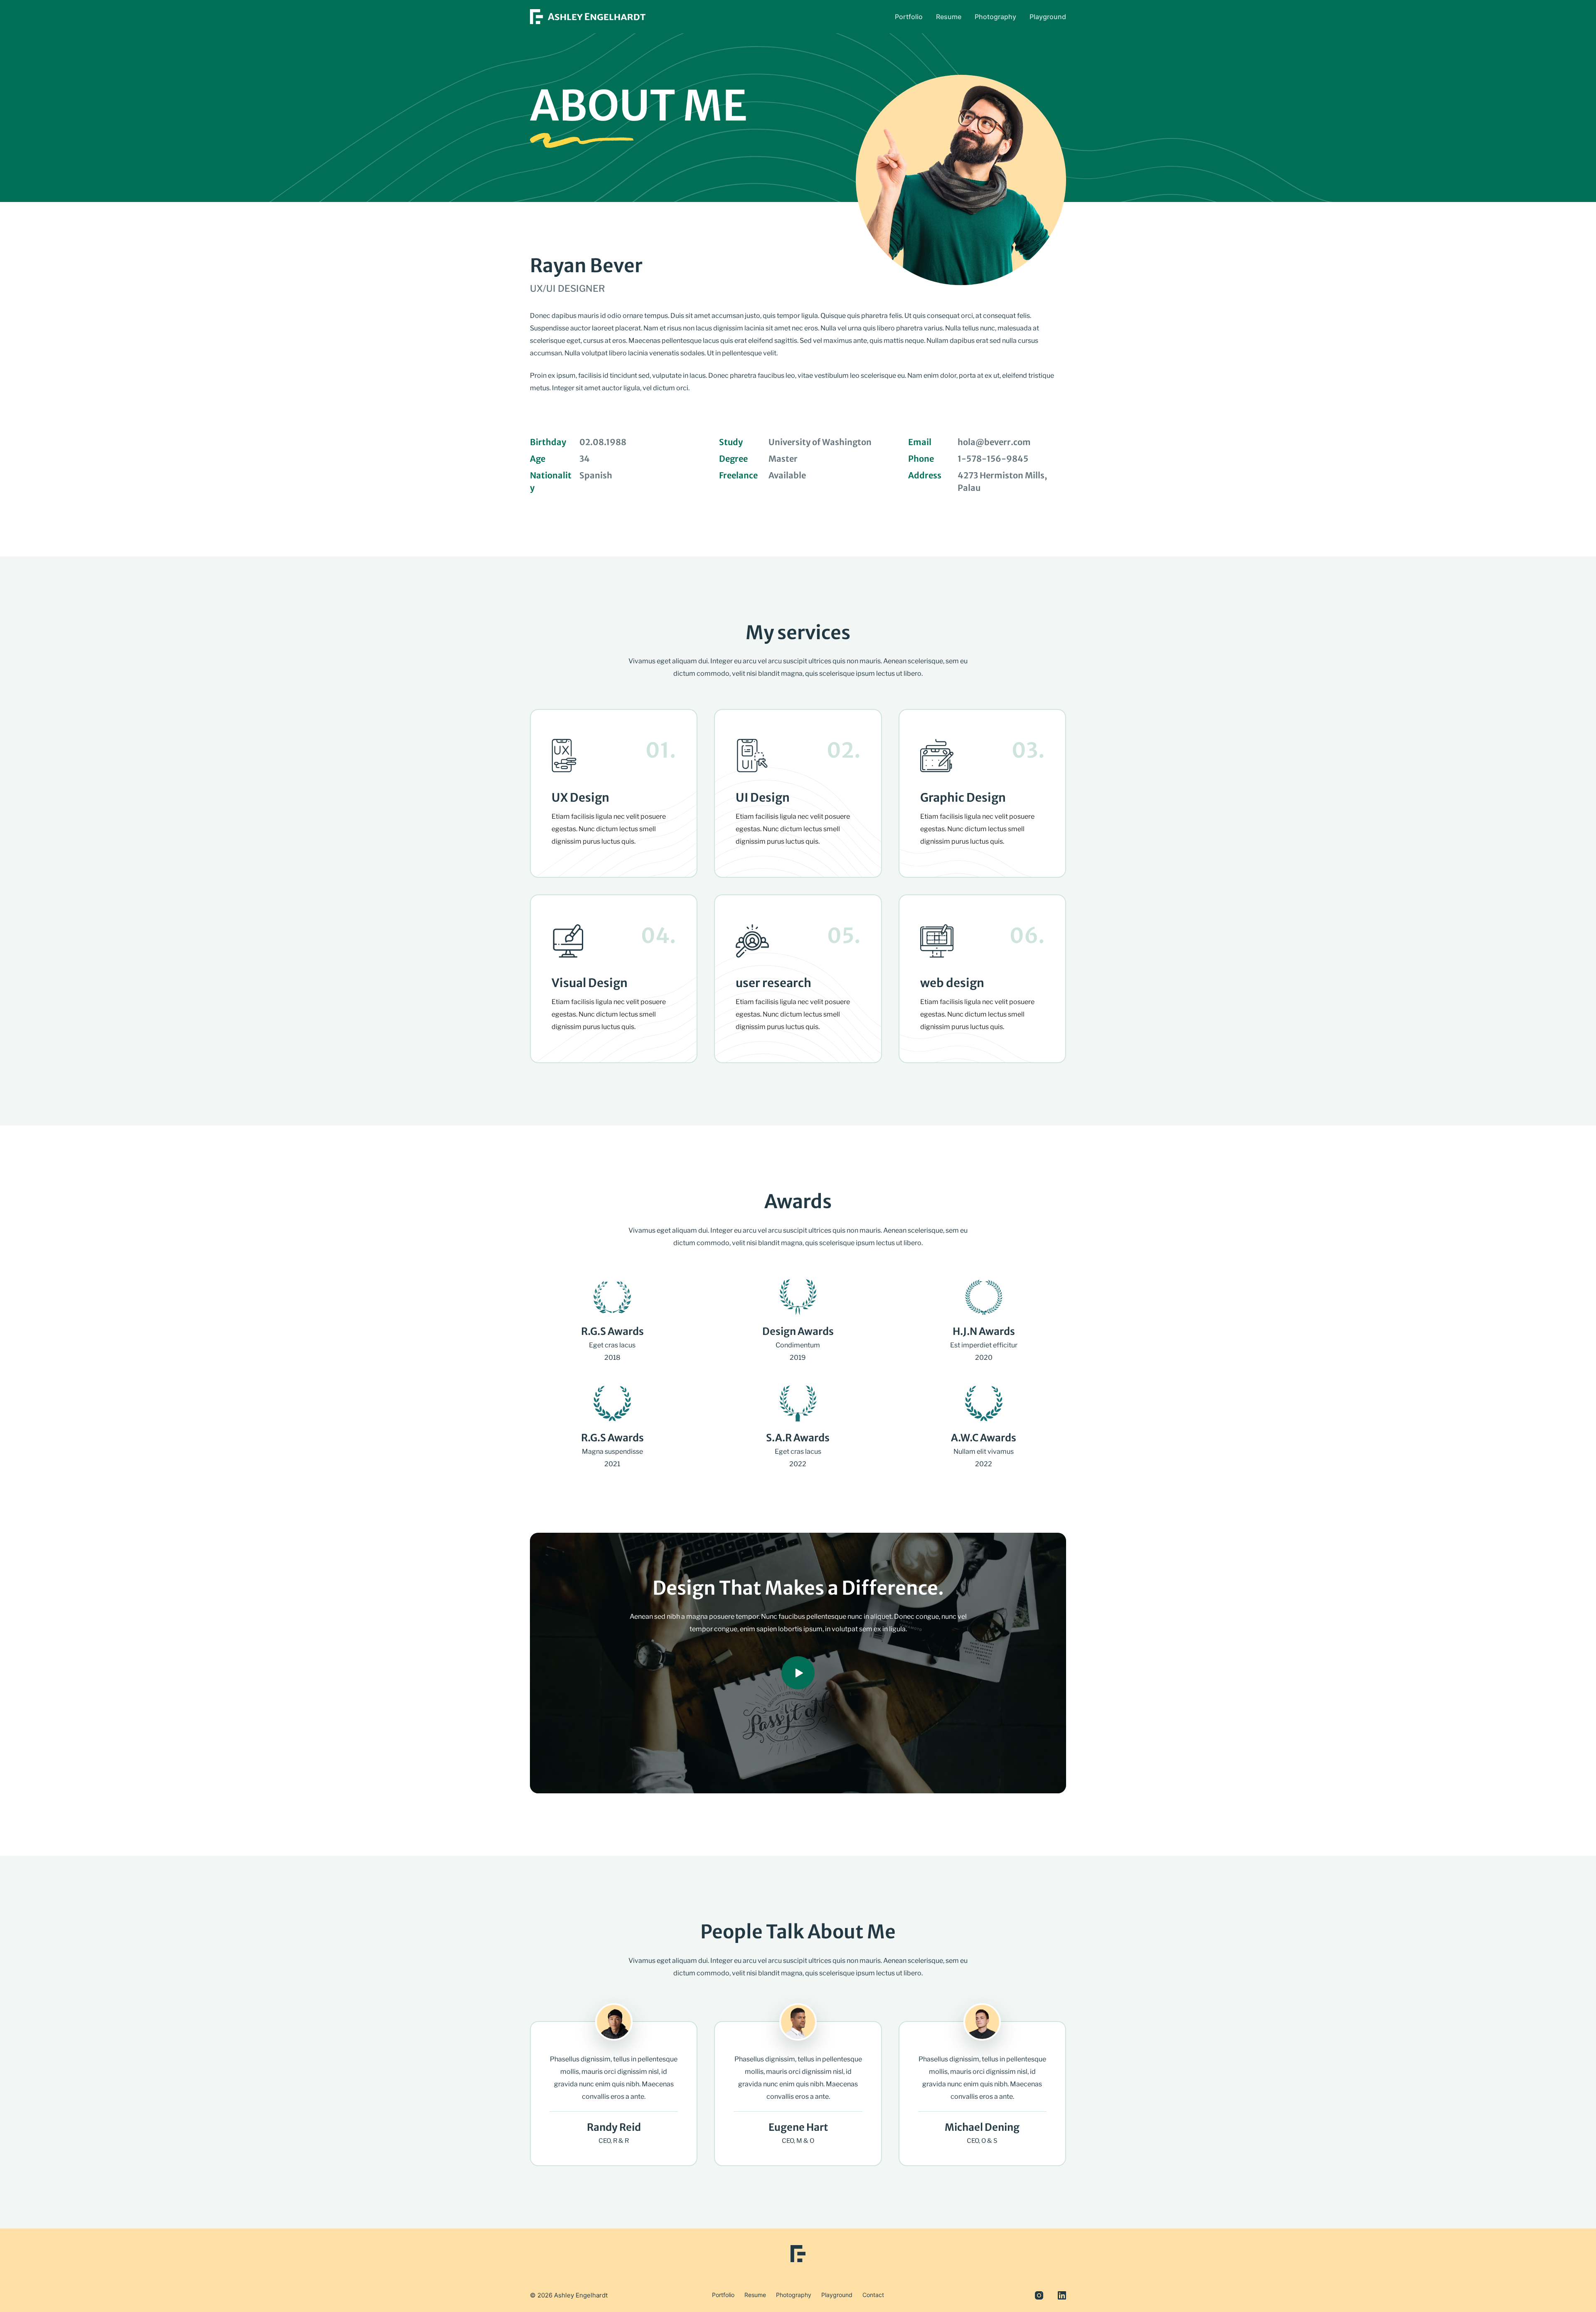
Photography (995, 17)
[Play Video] (798, 1673)
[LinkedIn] (1062, 2295)
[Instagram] (1039, 2295)
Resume (949, 17)
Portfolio (909, 17)
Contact (873, 2295)
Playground (1048, 17)
